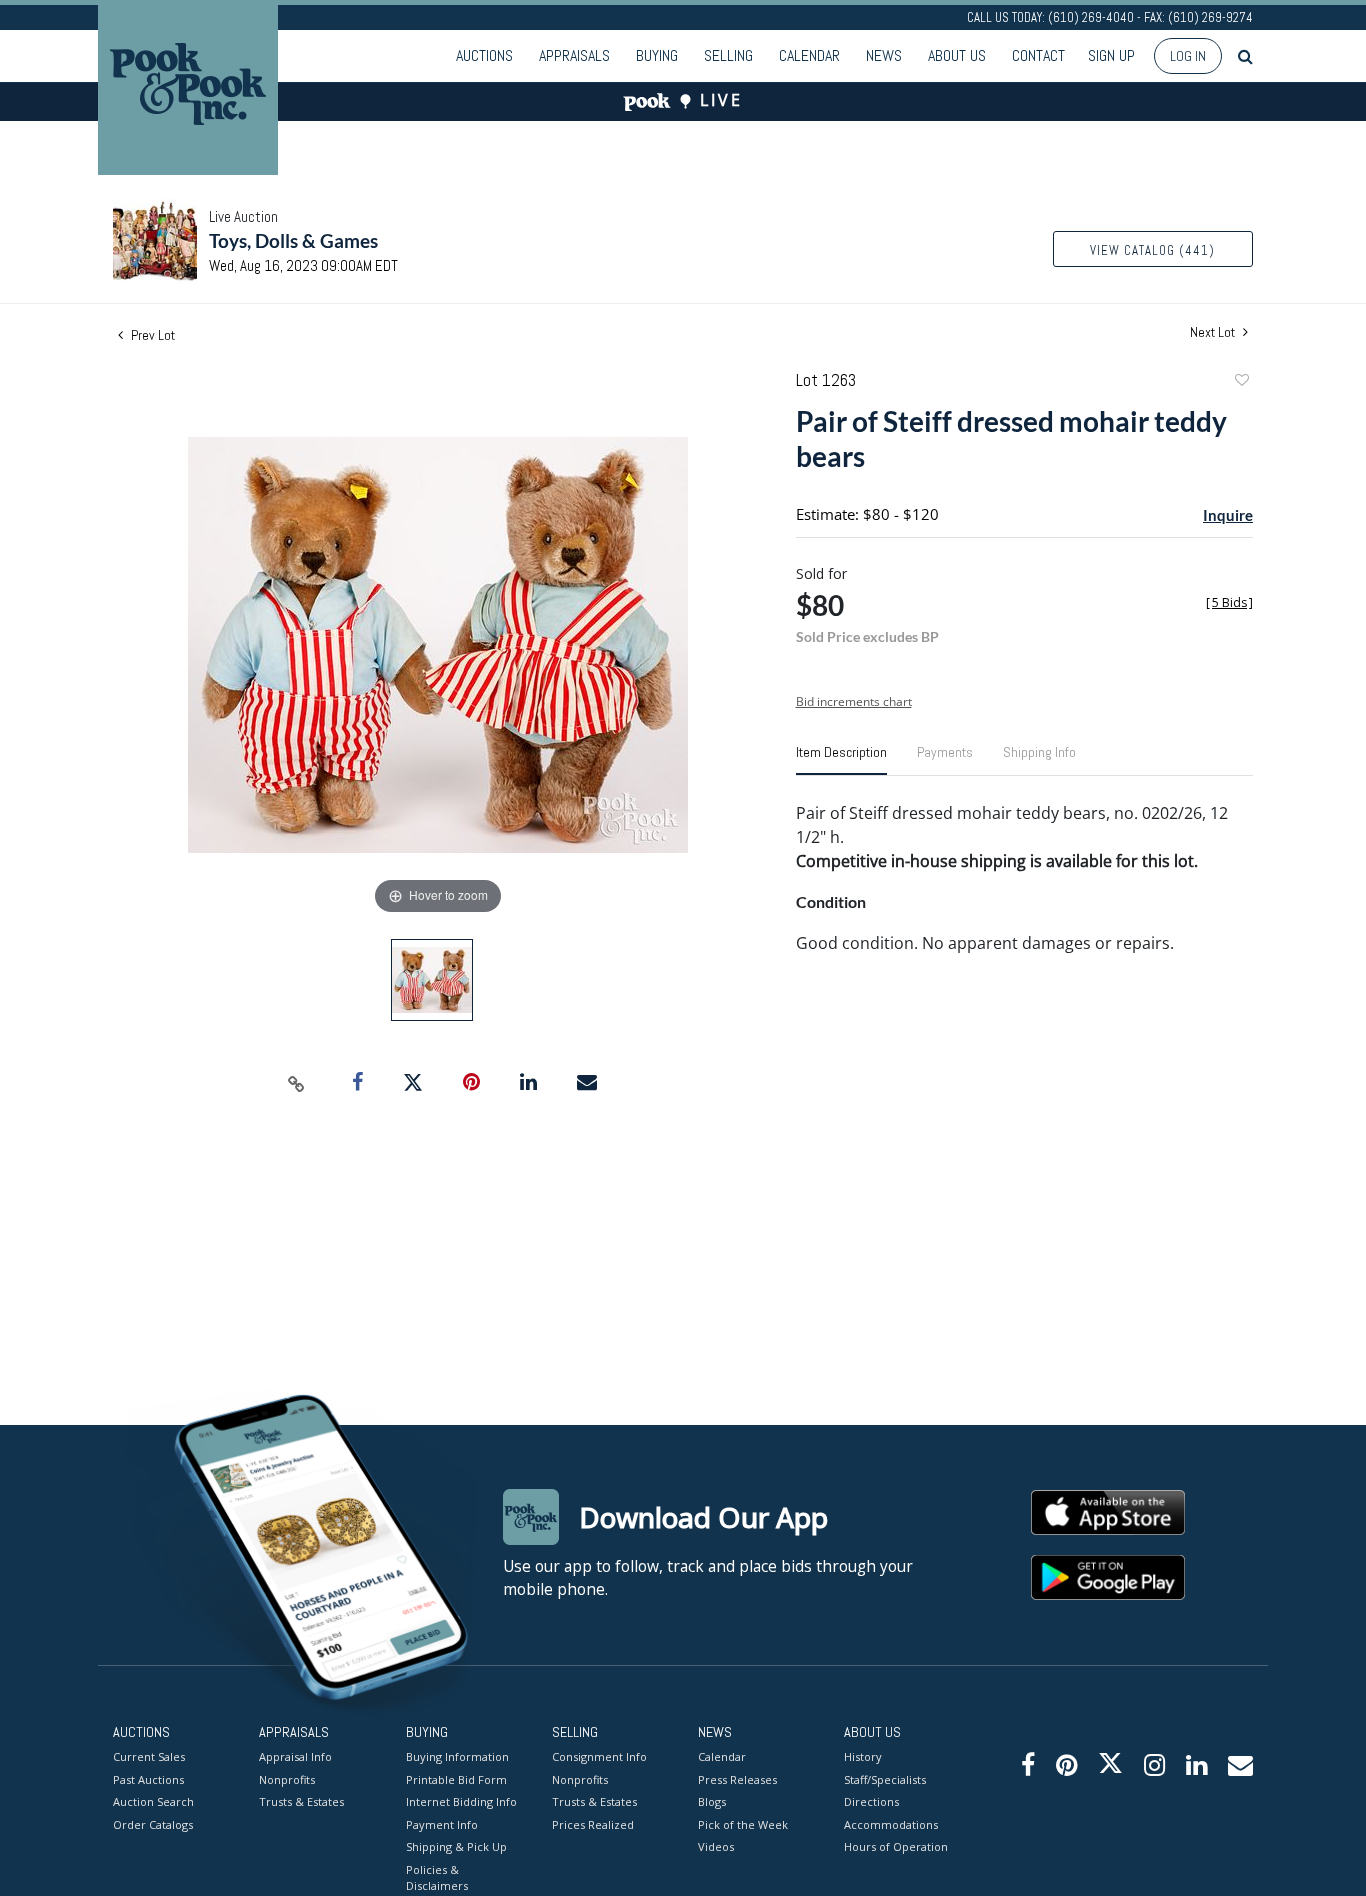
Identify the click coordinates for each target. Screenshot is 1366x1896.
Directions (871, 1801)
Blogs (712, 1801)
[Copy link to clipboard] (297, 1083)
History (863, 1756)
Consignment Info (599, 1756)
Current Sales (149, 1756)
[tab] (841, 760)
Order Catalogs (153, 1824)
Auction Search (153, 1801)
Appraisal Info (295, 1756)
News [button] (884, 55)
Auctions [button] (484, 55)
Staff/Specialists (885, 1779)
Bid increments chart (854, 701)
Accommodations (891, 1824)
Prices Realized (593, 1824)
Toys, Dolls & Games (293, 240)
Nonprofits (287, 1779)
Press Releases (737, 1779)
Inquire (1228, 515)
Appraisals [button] (574, 55)
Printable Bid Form (456, 1779)
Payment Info (442, 1824)
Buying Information (457, 1756)
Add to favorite (1241, 382)
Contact (1038, 55)
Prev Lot (151, 335)
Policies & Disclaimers (437, 1878)
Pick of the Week (743, 1824)
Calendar (809, 55)
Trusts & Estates (301, 1801)
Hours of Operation (896, 1846)
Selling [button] (728, 55)
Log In (1188, 56)
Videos (716, 1846)
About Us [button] (957, 55)
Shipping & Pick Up (456, 1846)
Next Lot (1214, 332)
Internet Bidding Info (461, 1801)
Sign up (1111, 55)
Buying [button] (657, 55)
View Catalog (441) (1152, 250)
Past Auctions (148, 1779)
